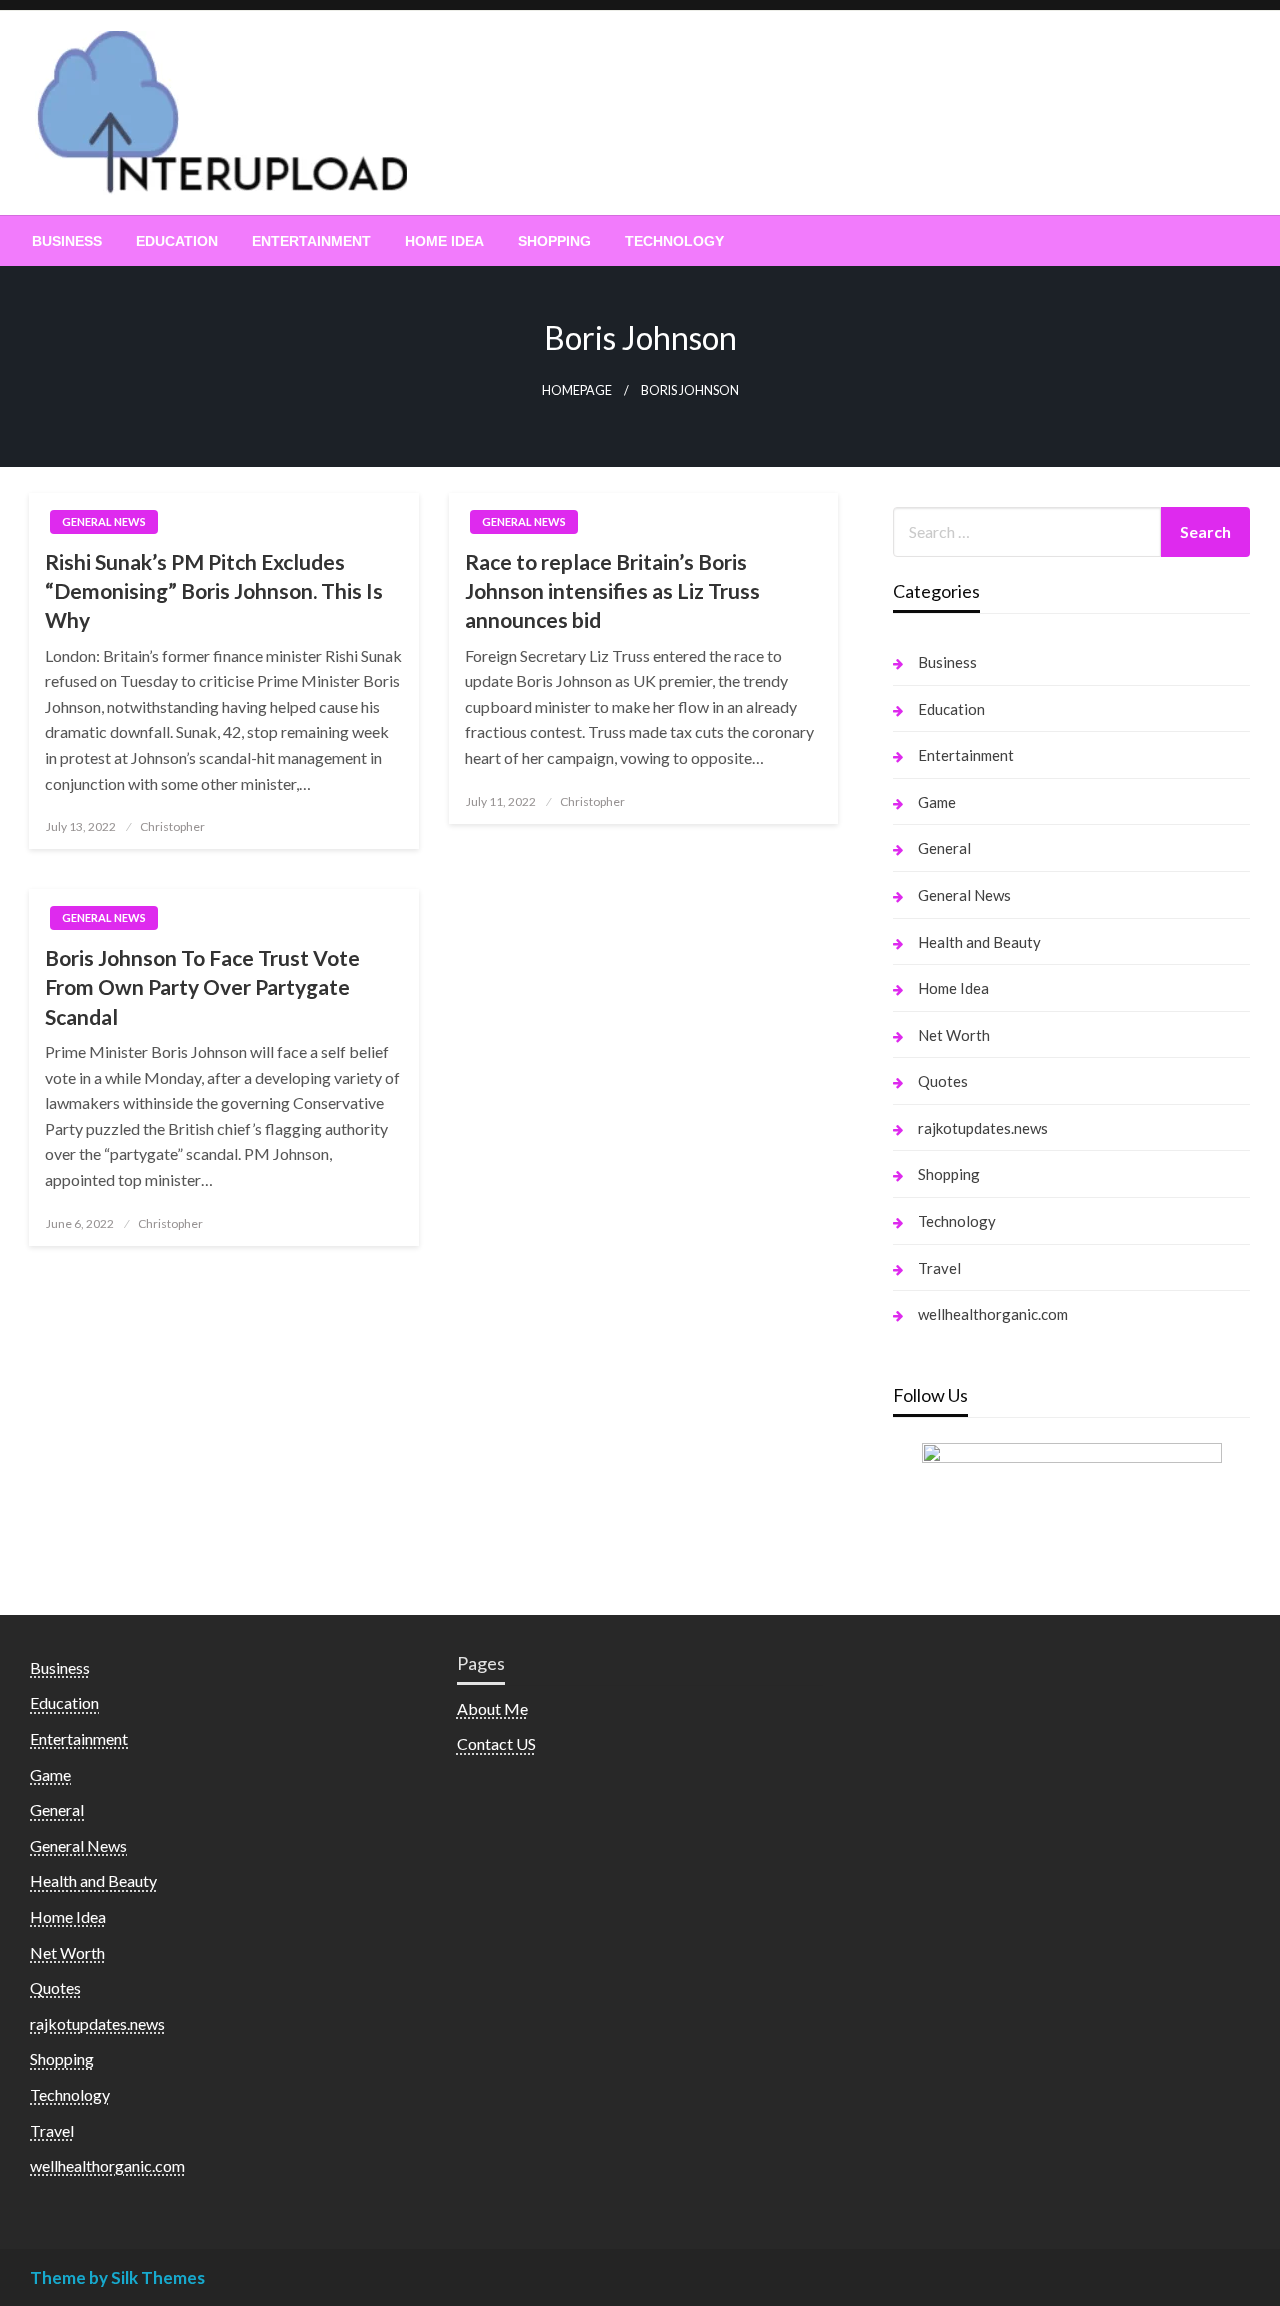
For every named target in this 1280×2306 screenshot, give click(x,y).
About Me (492, 1708)
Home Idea (444, 241)
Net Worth (954, 1035)
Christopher (172, 826)
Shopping (554, 241)
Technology (674, 241)
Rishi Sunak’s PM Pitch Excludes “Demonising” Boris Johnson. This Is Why (214, 591)
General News (104, 521)
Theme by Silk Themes (117, 2277)
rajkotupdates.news (983, 1128)
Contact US (496, 1743)
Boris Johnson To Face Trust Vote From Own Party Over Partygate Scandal (202, 987)
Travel (939, 1268)
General (944, 848)
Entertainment (311, 241)
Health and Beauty (979, 942)
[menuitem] (67, 241)
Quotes (943, 1081)
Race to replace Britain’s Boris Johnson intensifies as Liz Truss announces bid (612, 591)
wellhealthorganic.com (993, 1314)
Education (177, 241)
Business (67, 241)
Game (937, 802)
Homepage (577, 390)
